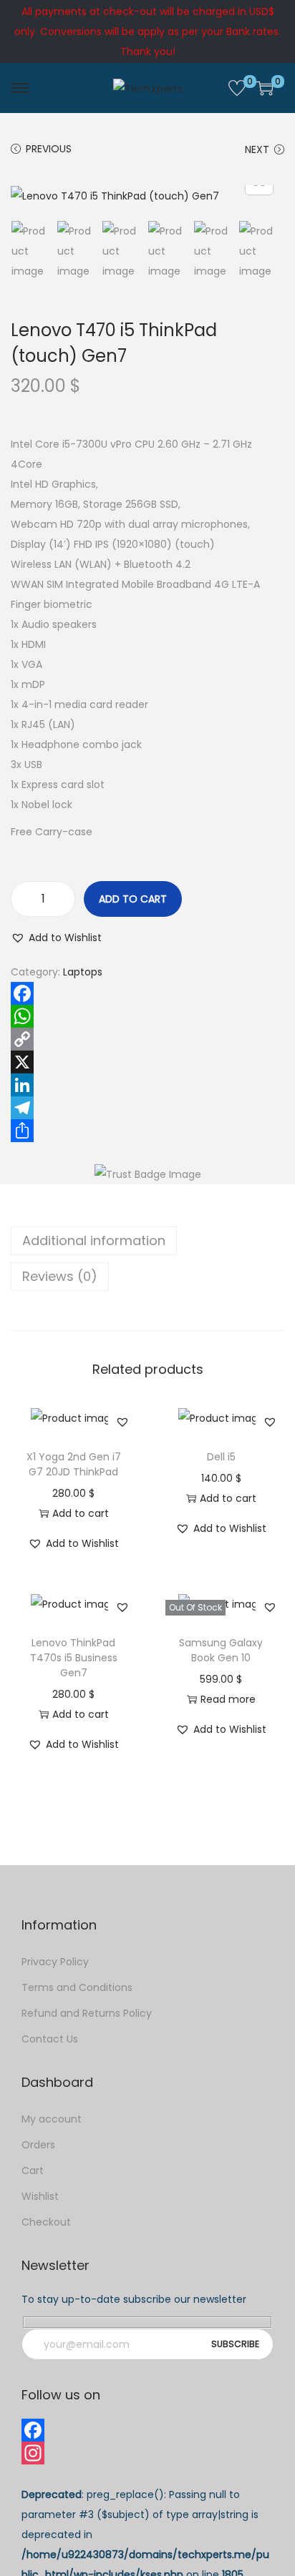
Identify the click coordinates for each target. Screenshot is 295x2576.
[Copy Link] (147, 1039)
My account (52, 2119)
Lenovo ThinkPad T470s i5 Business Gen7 (74, 1658)
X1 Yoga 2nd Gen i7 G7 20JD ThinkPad (74, 1464)
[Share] (147, 1131)
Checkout (46, 2222)
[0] (237, 88)
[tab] (147, 1241)
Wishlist (40, 2196)
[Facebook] (147, 993)
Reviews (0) (60, 1276)
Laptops (83, 972)
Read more (228, 1699)
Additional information (94, 1240)
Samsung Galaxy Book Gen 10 (221, 1650)
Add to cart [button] (81, 1513)
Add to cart (133, 899)
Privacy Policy (55, 1962)
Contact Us (50, 2039)
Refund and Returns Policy (87, 2013)
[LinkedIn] (147, 1085)
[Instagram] (147, 2453)
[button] (56, 938)
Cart (33, 2171)
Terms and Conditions (77, 1987)
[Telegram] (147, 1108)
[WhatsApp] (147, 1016)
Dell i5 (221, 1457)
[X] (147, 1062)
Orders (38, 2145)
